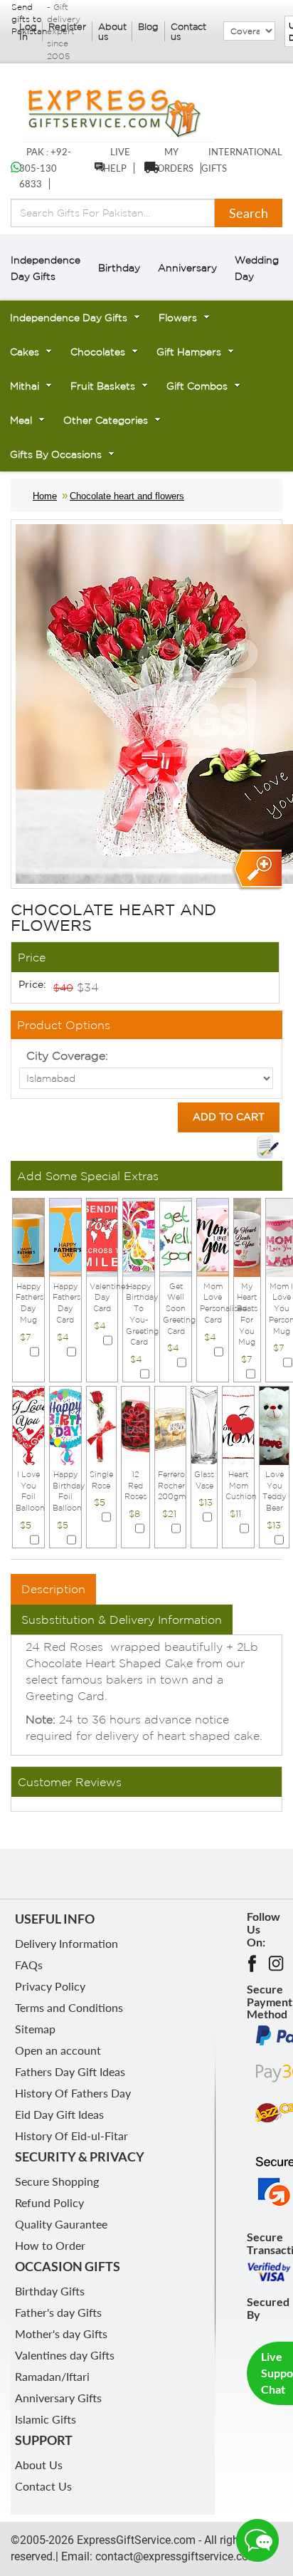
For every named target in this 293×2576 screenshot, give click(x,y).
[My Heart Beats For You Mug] (247, 1236)
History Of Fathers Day (73, 2093)
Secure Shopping (57, 2181)
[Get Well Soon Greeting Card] (176, 1236)
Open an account (58, 2050)
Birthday (119, 268)
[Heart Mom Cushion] (238, 1424)
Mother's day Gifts (61, 2333)
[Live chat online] (257, 2540)
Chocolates (98, 352)
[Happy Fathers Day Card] (65, 1236)
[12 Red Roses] (135, 1424)
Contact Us (43, 2486)
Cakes (25, 352)
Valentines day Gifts (65, 2355)
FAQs (29, 1965)
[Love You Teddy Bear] (274, 1424)
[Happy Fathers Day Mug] (28, 1236)
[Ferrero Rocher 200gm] (171, 1424)
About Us (39, 2465)
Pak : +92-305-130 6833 (45, 168)
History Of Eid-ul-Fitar (71, 2136)
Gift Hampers (189, 352)
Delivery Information (66, 1943)
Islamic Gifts (46, 2419)
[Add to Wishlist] (267, 1147)
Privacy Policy (50, 1986)
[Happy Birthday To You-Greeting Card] (139, 1236)
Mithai (25, 386)
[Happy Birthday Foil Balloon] (65, 1424)
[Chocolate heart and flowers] (256, 870)
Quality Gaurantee (61, 2224)
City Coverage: (67, 1055)
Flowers (178, 318)
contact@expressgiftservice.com (175, 2556)
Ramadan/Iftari (52, 2376)
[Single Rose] (101, 1424)
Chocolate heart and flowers (127, 496)
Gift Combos (197, 386)
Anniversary (187, 268)
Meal (21, 420)
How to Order (50, 2245)
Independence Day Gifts (69, 318)
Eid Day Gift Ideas (59, 2114)
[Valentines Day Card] (102, 1236)
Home (45, 496)
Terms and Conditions (69, 2007)
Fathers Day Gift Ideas (70, 2071)
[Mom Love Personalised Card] (213, 1236)
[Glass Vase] (204, 1424)
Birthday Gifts (50, 2291)
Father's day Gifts (58, 2312)
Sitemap (35, 2029)
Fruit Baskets (103, 386)
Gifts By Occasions (56, 454)
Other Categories (106, 420)
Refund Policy (49, 2202)
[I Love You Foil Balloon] (28, 1424)
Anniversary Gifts (58, 2398)
